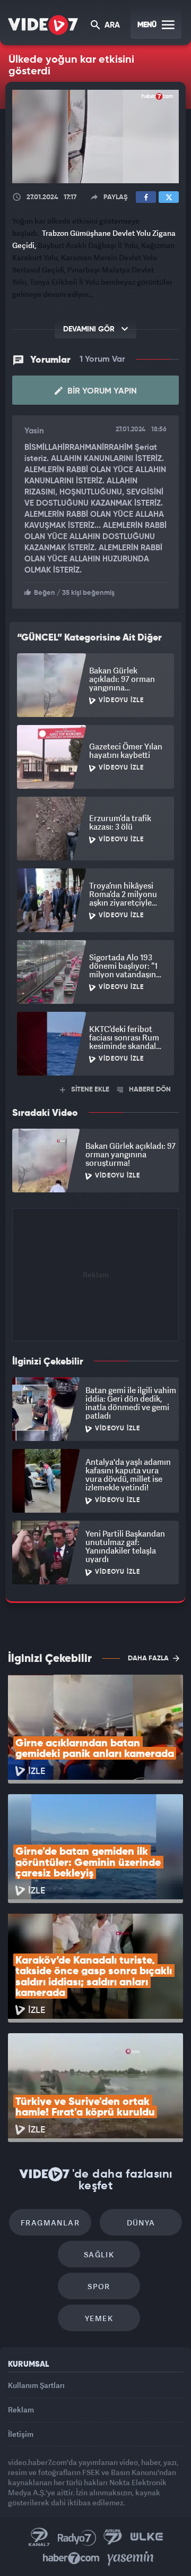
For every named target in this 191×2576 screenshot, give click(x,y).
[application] (95, 1288)
